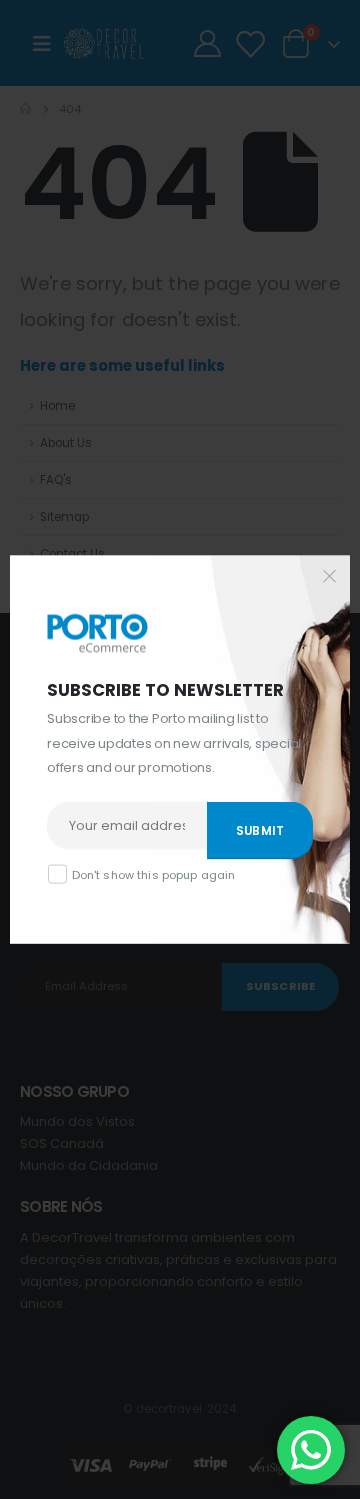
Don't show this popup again (153, 874)
